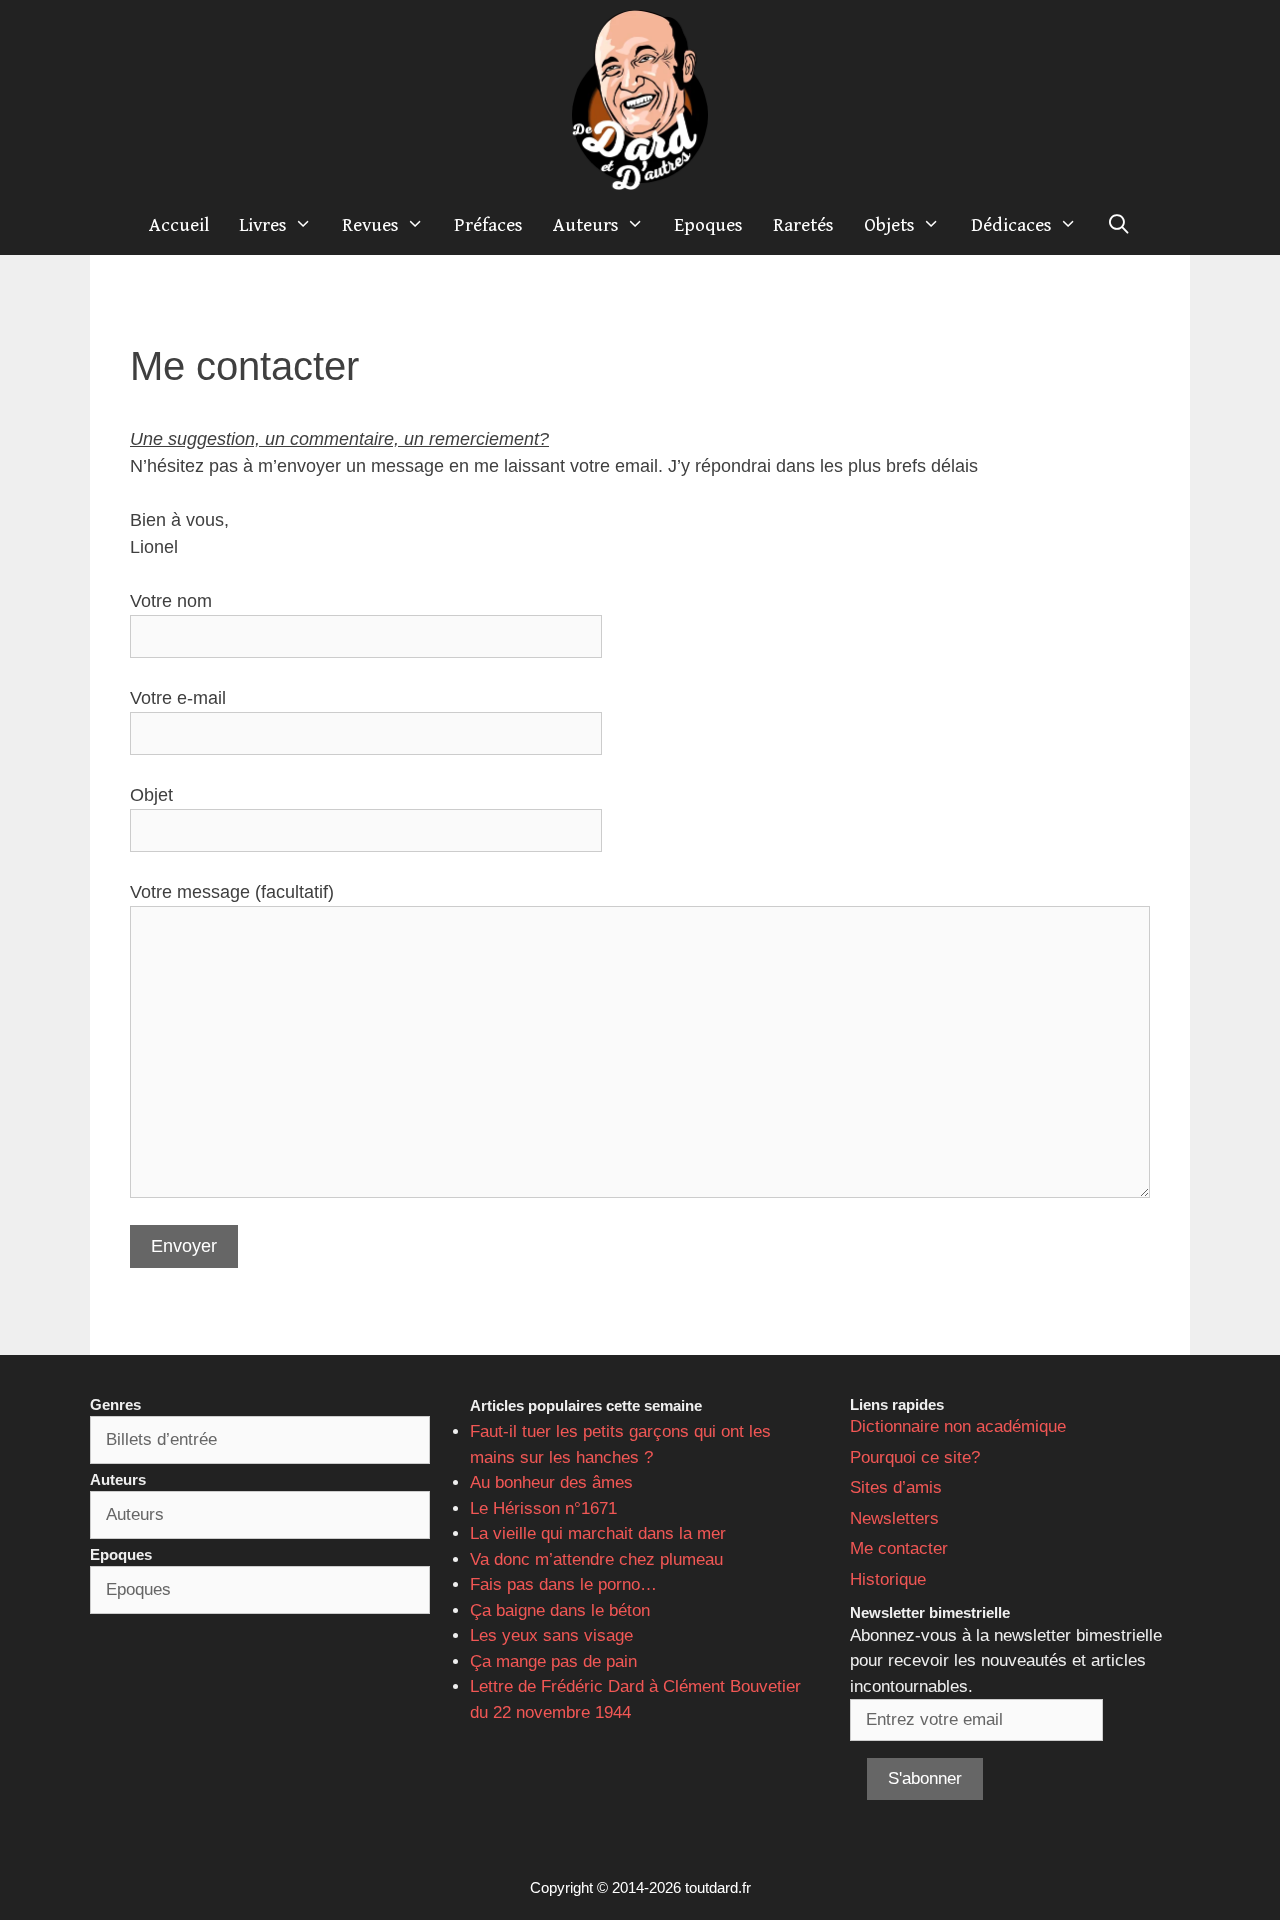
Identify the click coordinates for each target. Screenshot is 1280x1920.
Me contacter (899, 1548)
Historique (888, 1579)
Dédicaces (1011, 225)
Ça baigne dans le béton (560, 1610)
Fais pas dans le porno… (563, 1584)
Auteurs (586, 225)
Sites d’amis (896, 1487)
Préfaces (488, 225)
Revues (370, 225)
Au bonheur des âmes (551, 1482)
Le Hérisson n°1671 (543, 1508)
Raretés (803, 225)
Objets (889, 225)
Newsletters (894, 1518)
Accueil (179, 225)
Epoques (708, 225)
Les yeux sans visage (551, 1635)
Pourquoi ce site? (915, 1457)
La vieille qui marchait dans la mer (598, 1533)
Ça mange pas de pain (553, 1661)
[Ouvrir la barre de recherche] (1119, 225)
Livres (263, 225)
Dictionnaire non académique (958, 1426)
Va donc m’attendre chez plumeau (596, 1559)
